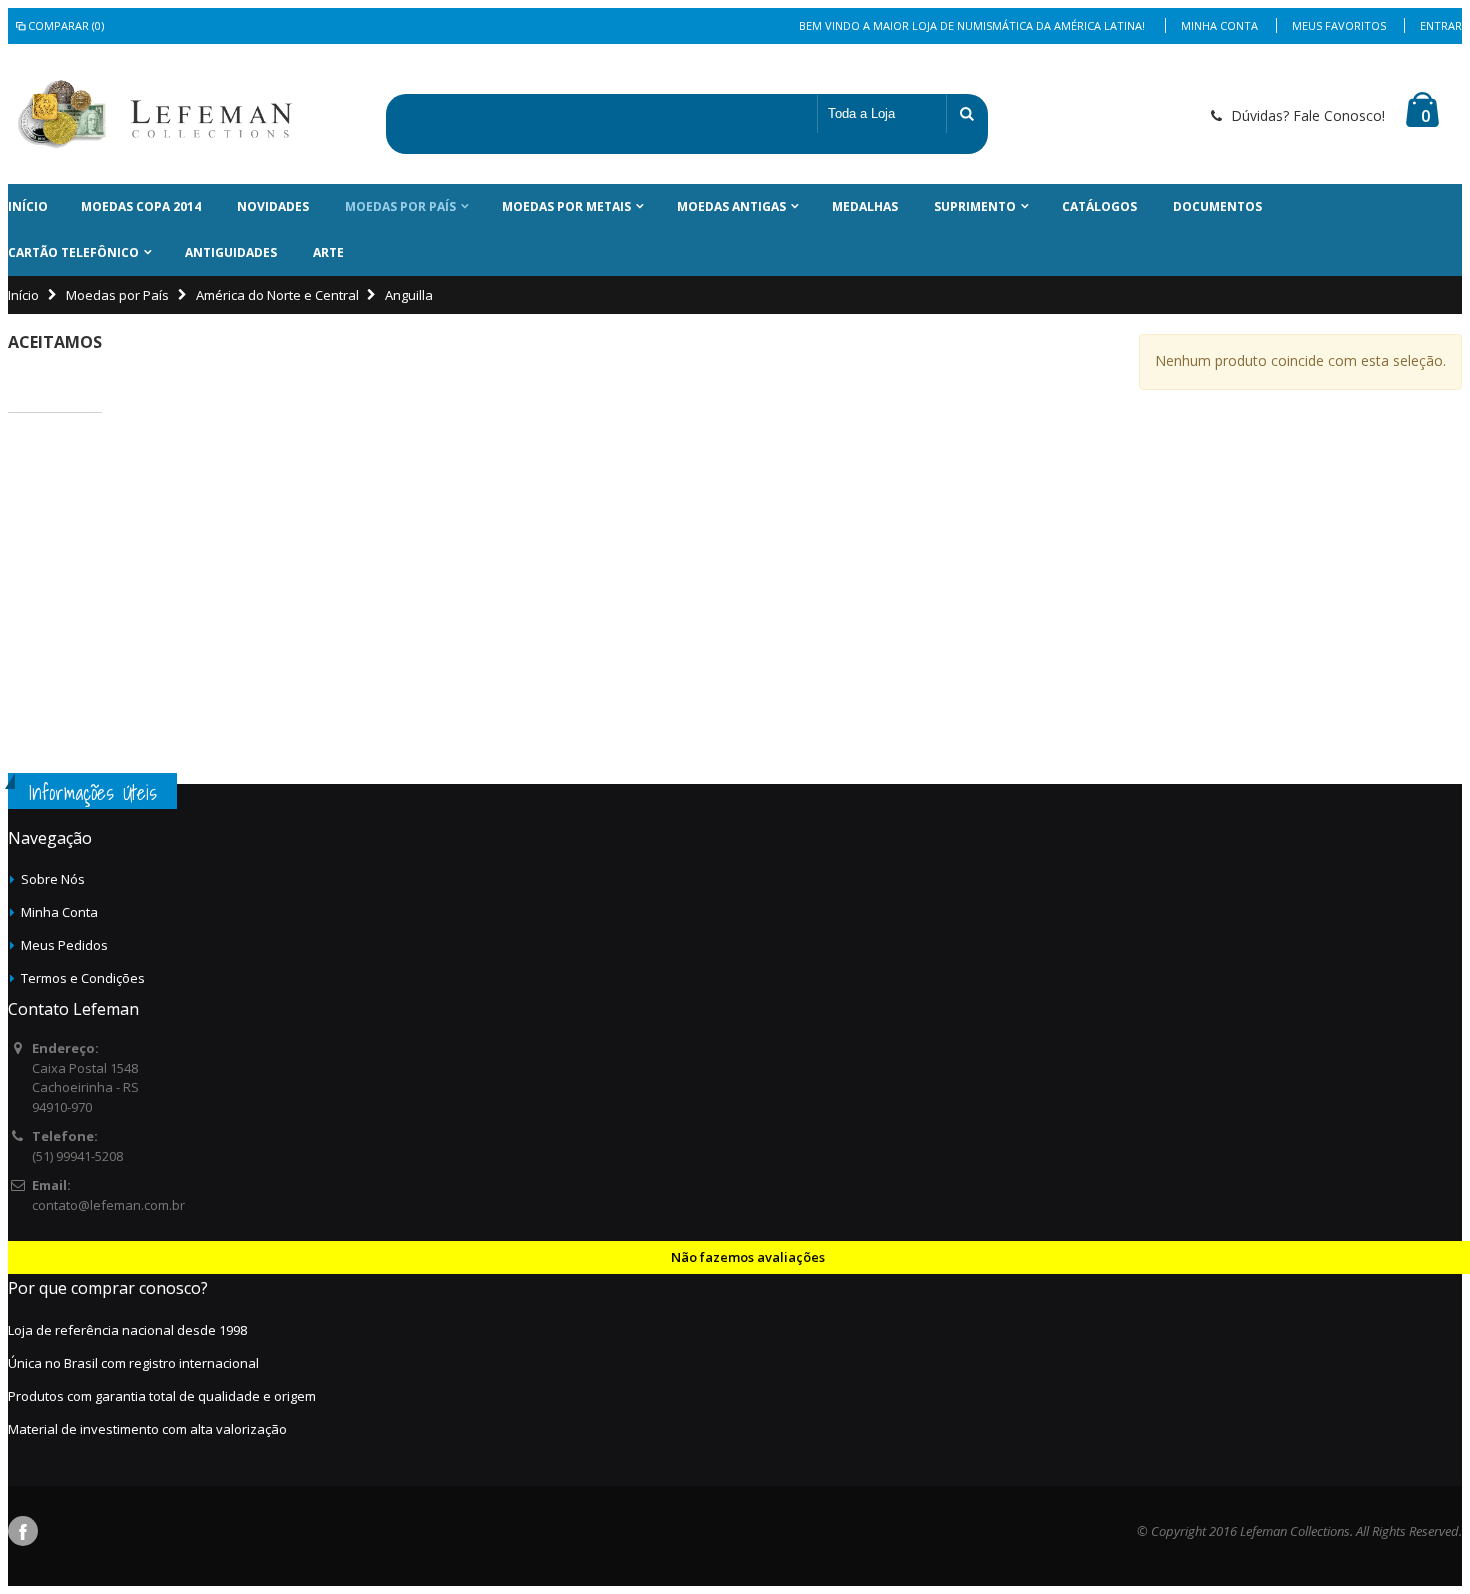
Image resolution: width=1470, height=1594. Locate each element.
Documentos (1217, 206)
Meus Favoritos (1339, 25)
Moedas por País (400, 206)
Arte (328, 252)
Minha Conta (1219, 25)
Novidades (273, 206)
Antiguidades (231, 252)
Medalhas (865, 206)
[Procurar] (967, 114)
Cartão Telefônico (73, 252)
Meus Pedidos (64, 945)
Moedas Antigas (731, 206)
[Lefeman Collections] (100, 114)
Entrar (1441, 25)
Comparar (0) (66, 25)
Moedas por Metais (566, 206)
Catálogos (1099, 206)
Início (23, 295)
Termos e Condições (83, 978)
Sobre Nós (53, 879)
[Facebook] (23, 1531)
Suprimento (975, 206)
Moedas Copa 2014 (141, 206)
